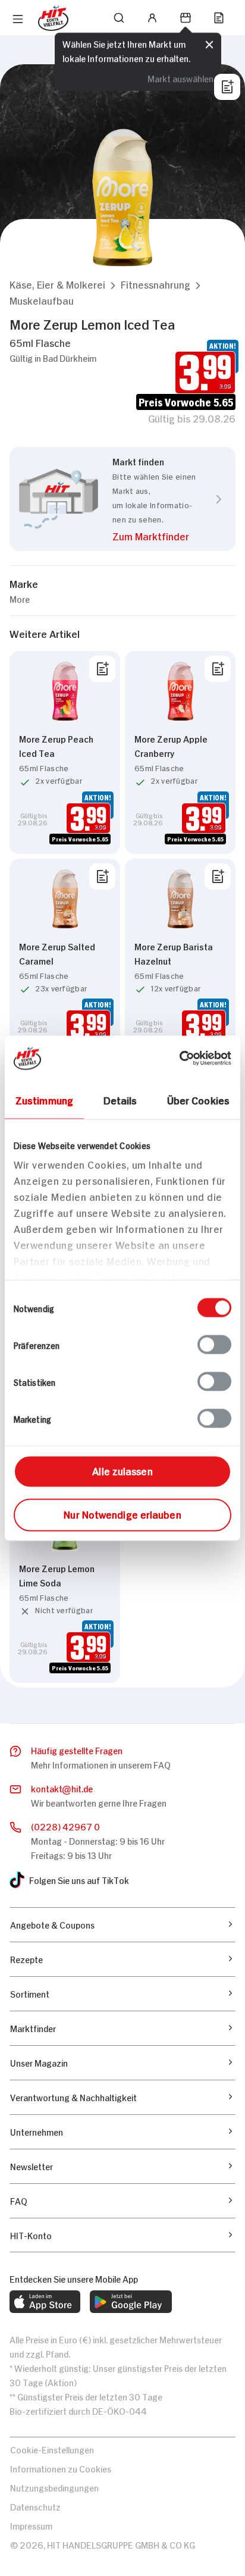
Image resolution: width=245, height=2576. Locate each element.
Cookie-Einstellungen (52, 2449)
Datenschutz (35, 2506)
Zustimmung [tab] (44, 1099)
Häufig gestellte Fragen (77, 1750)
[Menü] (18, 19)
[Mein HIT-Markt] (186, 18)
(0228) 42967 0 (65, 1826)
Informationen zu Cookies (61, 2468)
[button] (57, 284)
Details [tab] (120, 1099)
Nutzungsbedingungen (54, 2487)
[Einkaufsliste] (219, 18)
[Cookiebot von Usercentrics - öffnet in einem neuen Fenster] (179, 1058)
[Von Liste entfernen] (102, 669)
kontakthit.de (62, 1788)
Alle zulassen (122, 1470)
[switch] (214, 1344)
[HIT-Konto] (152, 18)
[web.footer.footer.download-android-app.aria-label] (131, 2302)
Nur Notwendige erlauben (122, 1513)
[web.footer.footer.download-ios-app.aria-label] (45, 2302)
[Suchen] (119, 18)
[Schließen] (209, 43)
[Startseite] (53, 18)
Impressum (31, 2525)
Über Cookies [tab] (198, 1099)
